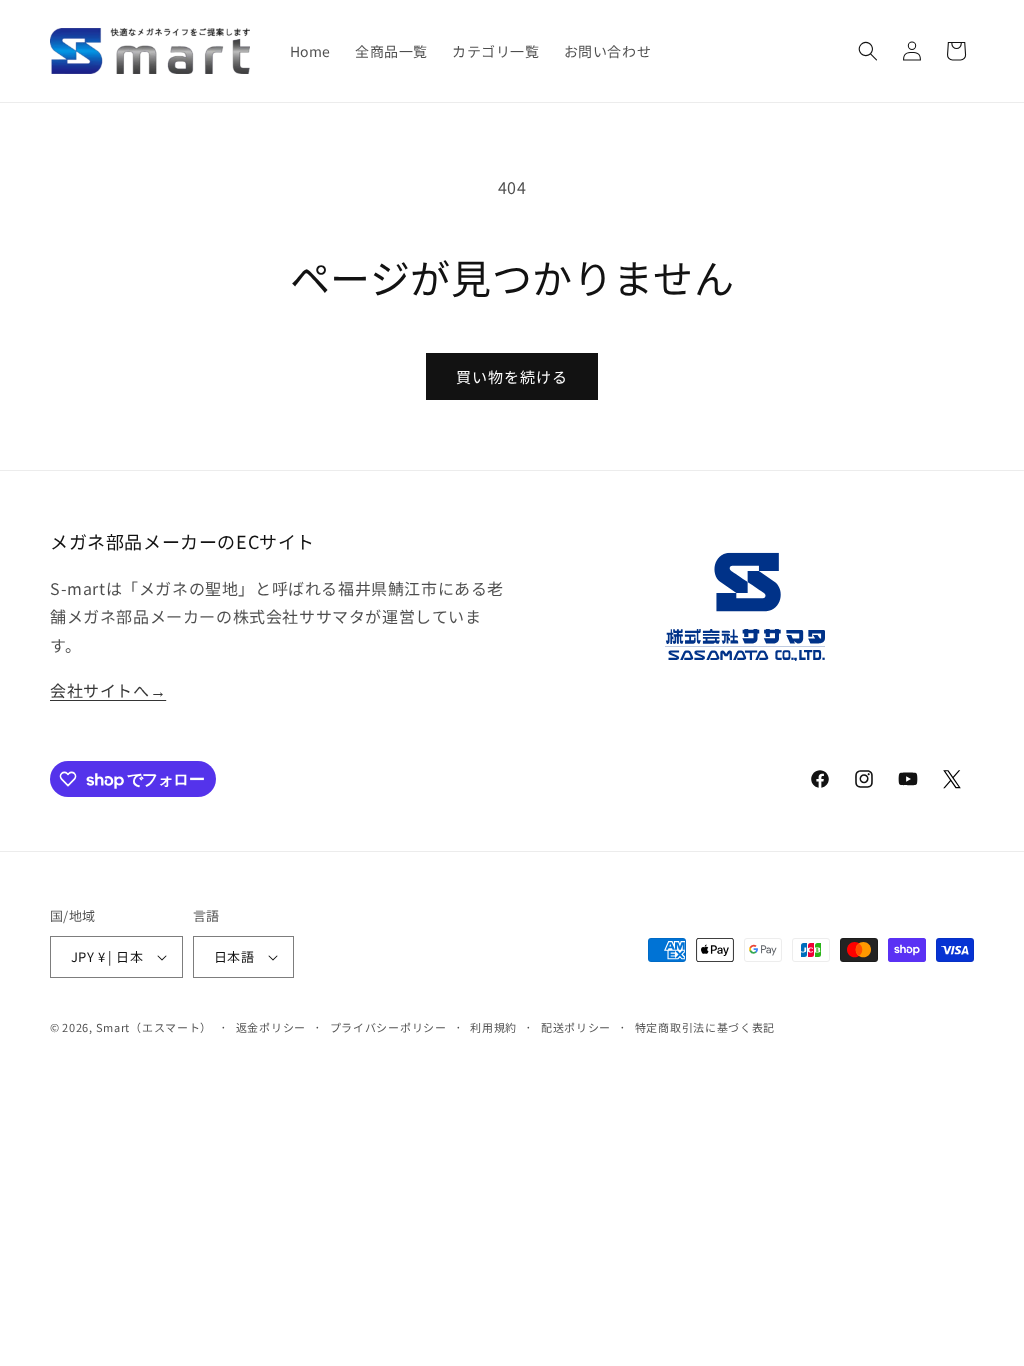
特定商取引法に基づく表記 (705, 1027)
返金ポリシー (271, 1027)
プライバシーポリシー (388, 1027)
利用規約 (493, 1027)
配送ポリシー (576, 1027)
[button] (868, 51)
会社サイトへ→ (108, 690)
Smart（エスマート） (154, 1027)
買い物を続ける (512, 376)
